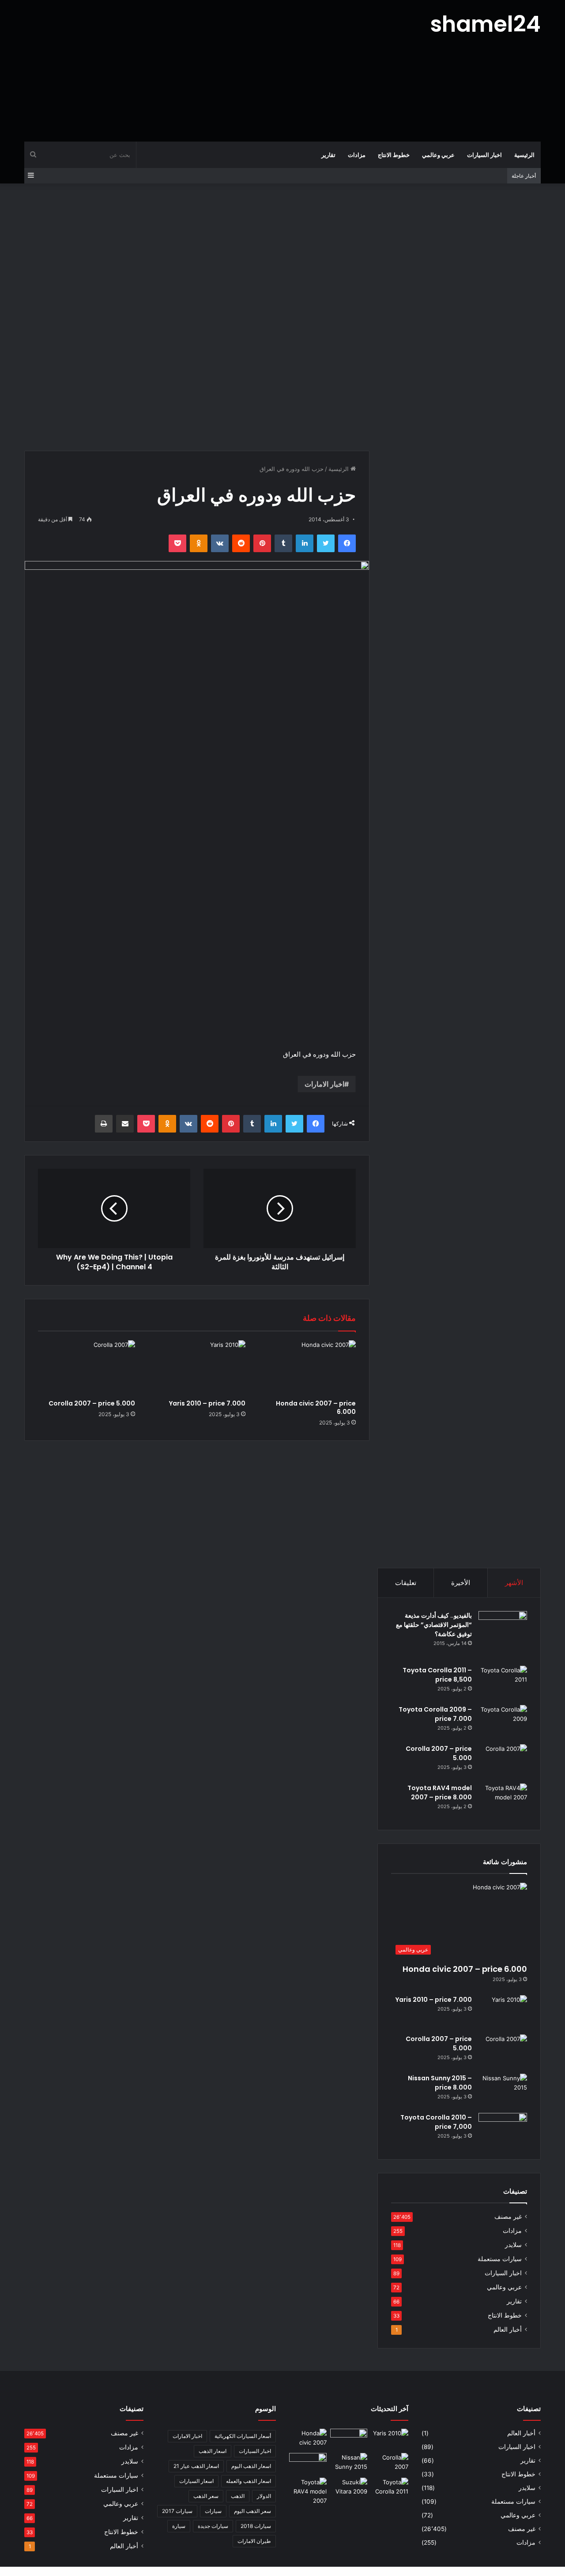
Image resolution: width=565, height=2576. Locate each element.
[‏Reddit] (241, 543)
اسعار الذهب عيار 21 (196, 2466)
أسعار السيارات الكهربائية (243, 2436)
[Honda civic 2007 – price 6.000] (307, 1368)
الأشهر (514, 1583)
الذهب (238, 2496)
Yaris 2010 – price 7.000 (207, 1403)
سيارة (179, 2526)
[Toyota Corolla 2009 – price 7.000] (503, 1722)
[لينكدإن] (305, 543)
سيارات (213, 2511)
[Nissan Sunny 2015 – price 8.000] (503, 2090)
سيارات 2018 (256, 2526)
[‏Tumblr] (283, 543)
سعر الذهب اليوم (252, 2511)
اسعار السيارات (196, 2481)
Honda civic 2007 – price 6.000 (316, 1408)
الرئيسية (524, 155)
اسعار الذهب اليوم (251, 2466)
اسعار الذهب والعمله (249, 2481)
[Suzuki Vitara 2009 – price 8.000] (349, 2488)
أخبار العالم (508, 2329)
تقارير (328, 155)
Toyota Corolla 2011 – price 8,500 (437, 1675)
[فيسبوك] (347, 543)
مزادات (357, 155)
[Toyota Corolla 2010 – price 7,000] (503, 2129)
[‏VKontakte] (220, 543)
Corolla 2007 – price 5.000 (92, 1403)
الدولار (264, 2496)
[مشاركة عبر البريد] (125, 1124)
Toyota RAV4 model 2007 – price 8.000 (440, 1793)
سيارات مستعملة (500, 2259)
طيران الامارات (254, 2541)
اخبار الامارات (324, 1084)
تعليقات (406, 1583)
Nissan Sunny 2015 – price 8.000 (440, 2083)
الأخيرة (461, 1583)
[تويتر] (326, 543)
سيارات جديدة (213, 2526)
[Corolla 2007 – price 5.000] (87, 1368)
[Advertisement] (194, 71)
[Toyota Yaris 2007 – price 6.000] (349, 2439)
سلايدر (513, 2245)
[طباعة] (104, 1124)
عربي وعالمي (438, 155)
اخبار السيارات (484, 155)
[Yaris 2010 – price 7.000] (197, 1368)
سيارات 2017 (177, 2511)
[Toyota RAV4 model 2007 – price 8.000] (503, 1800)
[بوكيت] (177, 543)
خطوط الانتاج (394, 155)
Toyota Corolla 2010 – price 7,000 (436, 2122)
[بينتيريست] (262, 543)
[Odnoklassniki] (199, 543)
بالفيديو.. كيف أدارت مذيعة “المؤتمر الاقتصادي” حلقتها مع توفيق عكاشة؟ (434, 1625)
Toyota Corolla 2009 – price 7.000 (435, 1714)
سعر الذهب (206, 2496)
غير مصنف (508, 2217)
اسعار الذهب (213, 2451)
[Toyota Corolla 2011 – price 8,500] (503, 1682)
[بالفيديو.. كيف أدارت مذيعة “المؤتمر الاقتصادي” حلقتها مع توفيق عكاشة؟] (503, 1635)
